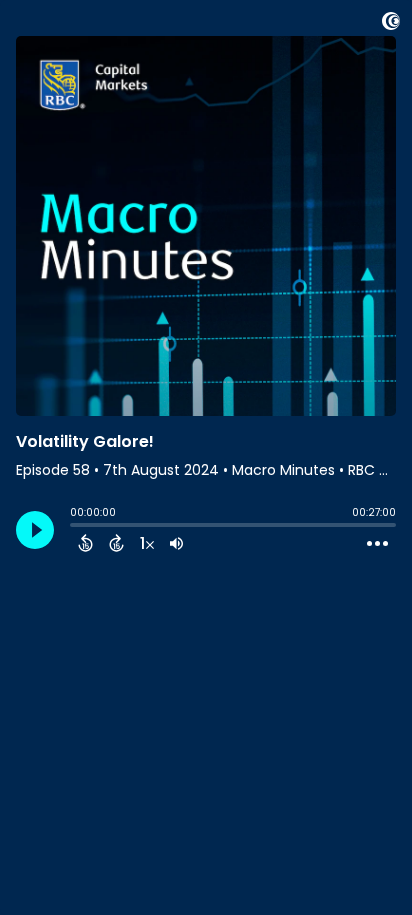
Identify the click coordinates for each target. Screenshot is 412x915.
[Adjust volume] (176, 543)
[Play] (35, 530)
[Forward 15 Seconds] (116, 543)
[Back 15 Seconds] (85, 543)
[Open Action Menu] (377, 544)
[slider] (75, 527)
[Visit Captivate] (391, 24)
